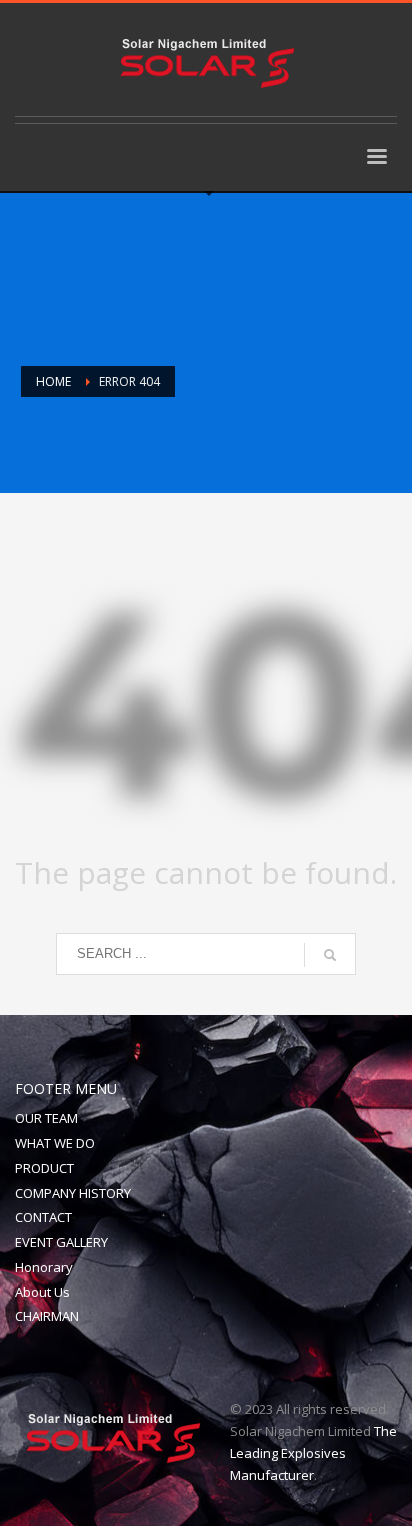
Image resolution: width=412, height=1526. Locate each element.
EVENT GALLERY (61, 1242)
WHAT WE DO (55, 1143)
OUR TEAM (46, 1118)
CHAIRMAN (47, 1316)
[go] (330, 955)
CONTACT (43, 1217)
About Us (42, 1292)
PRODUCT (44, 1168)
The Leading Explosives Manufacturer (313, 1453)
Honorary (44, 1267)
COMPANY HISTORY (73, 1193)
